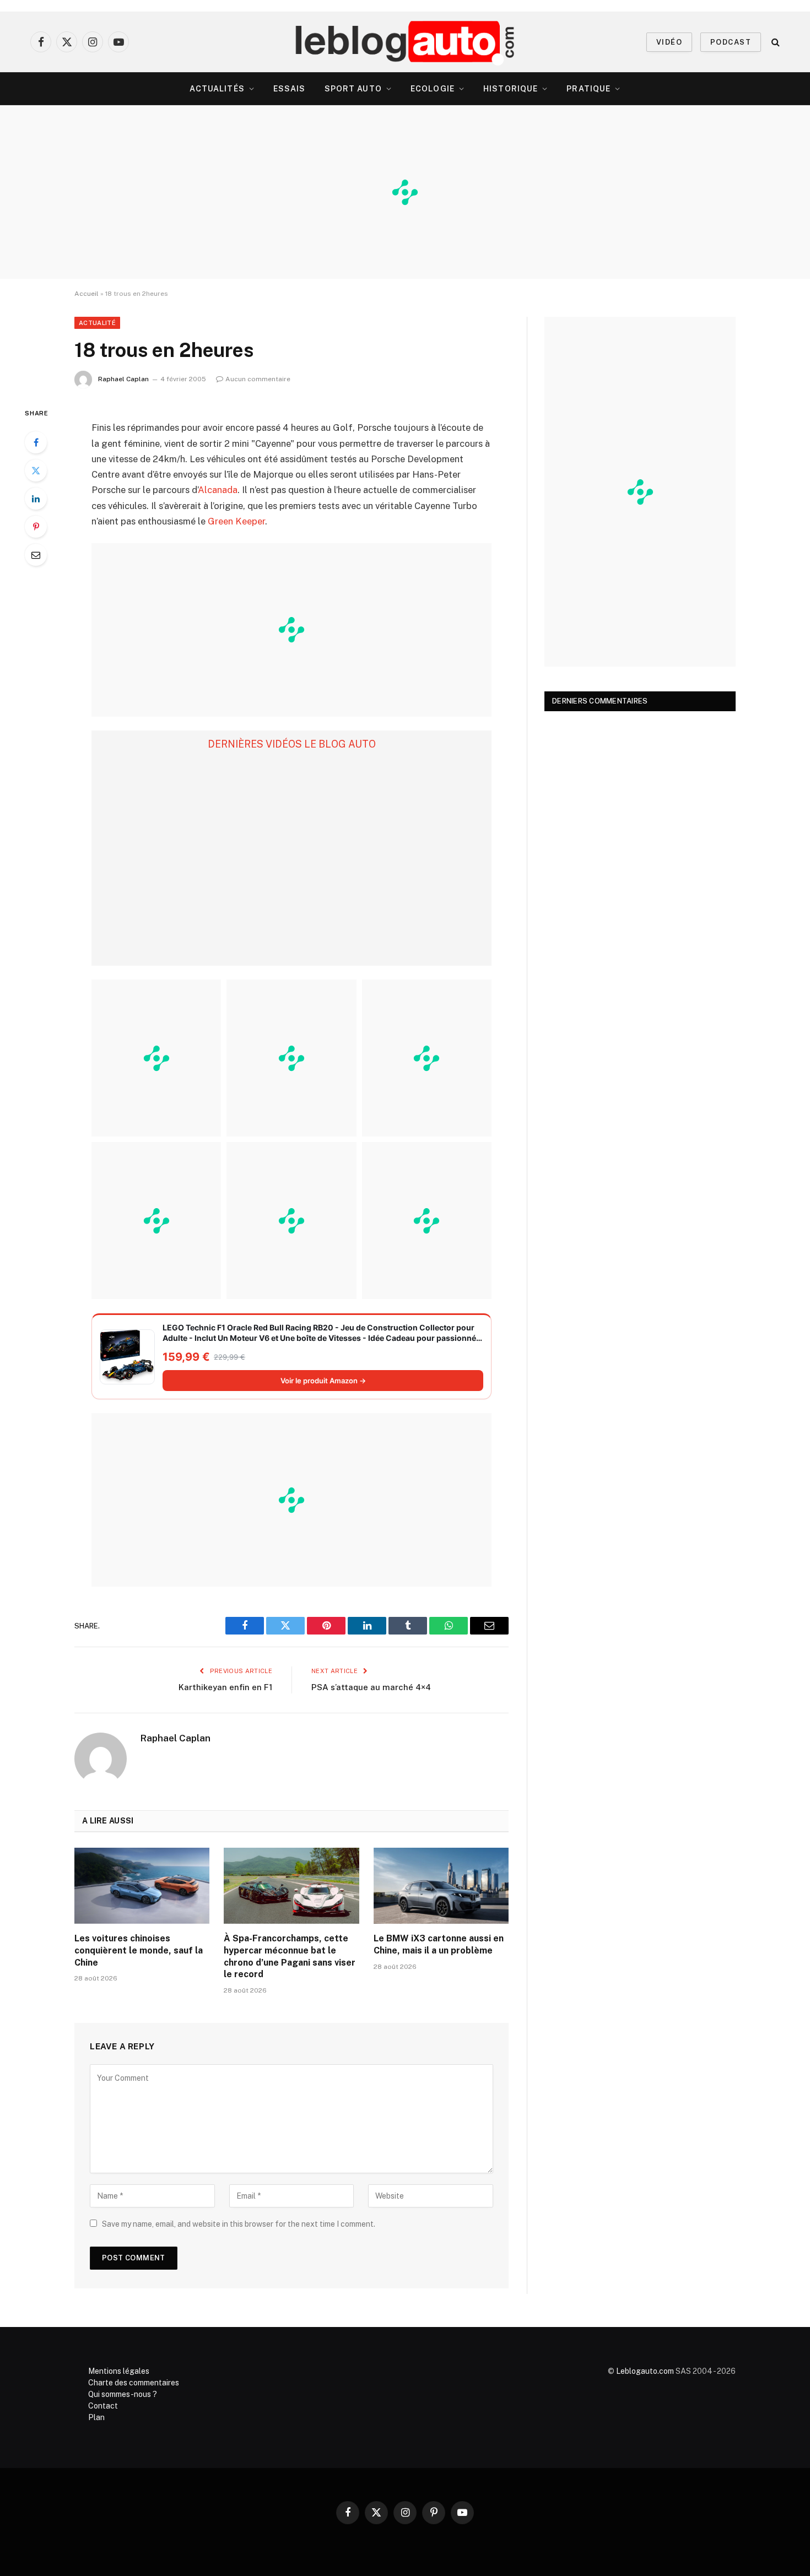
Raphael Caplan (123, 379)
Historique (511, 89)
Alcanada (218, 490)
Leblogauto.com (645, 2371)
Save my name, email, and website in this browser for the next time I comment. (239, 2224)
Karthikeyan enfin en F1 (225, 1687)
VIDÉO (669, 42)
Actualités (217, 89)
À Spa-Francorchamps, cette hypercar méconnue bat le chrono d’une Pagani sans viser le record (290, 1956)
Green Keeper (236, 521)
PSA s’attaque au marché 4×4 (371, 1687)
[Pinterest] (36, 527)
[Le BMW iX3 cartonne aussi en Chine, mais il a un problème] (441, 1886)
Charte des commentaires (134, 2383)
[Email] (36, 555)
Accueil (87, 294)
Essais (290, 89)
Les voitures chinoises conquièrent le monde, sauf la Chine (139, 1950)
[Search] (774, 42)
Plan (96, 2417)
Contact (103, 2406)
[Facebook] (36, 442)
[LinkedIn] (36, 499)
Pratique (588, 89)
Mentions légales (119, 2371)
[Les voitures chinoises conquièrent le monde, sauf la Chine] (142, 1886)
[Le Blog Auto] (405, 42)
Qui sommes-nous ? (123, 2394)
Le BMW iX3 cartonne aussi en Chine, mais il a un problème (439, 1944)
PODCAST (731, 42)
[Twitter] (36, 470)
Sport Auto (353, 89)
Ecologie (433, 89)
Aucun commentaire (258, 379)
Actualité (97, 323)
